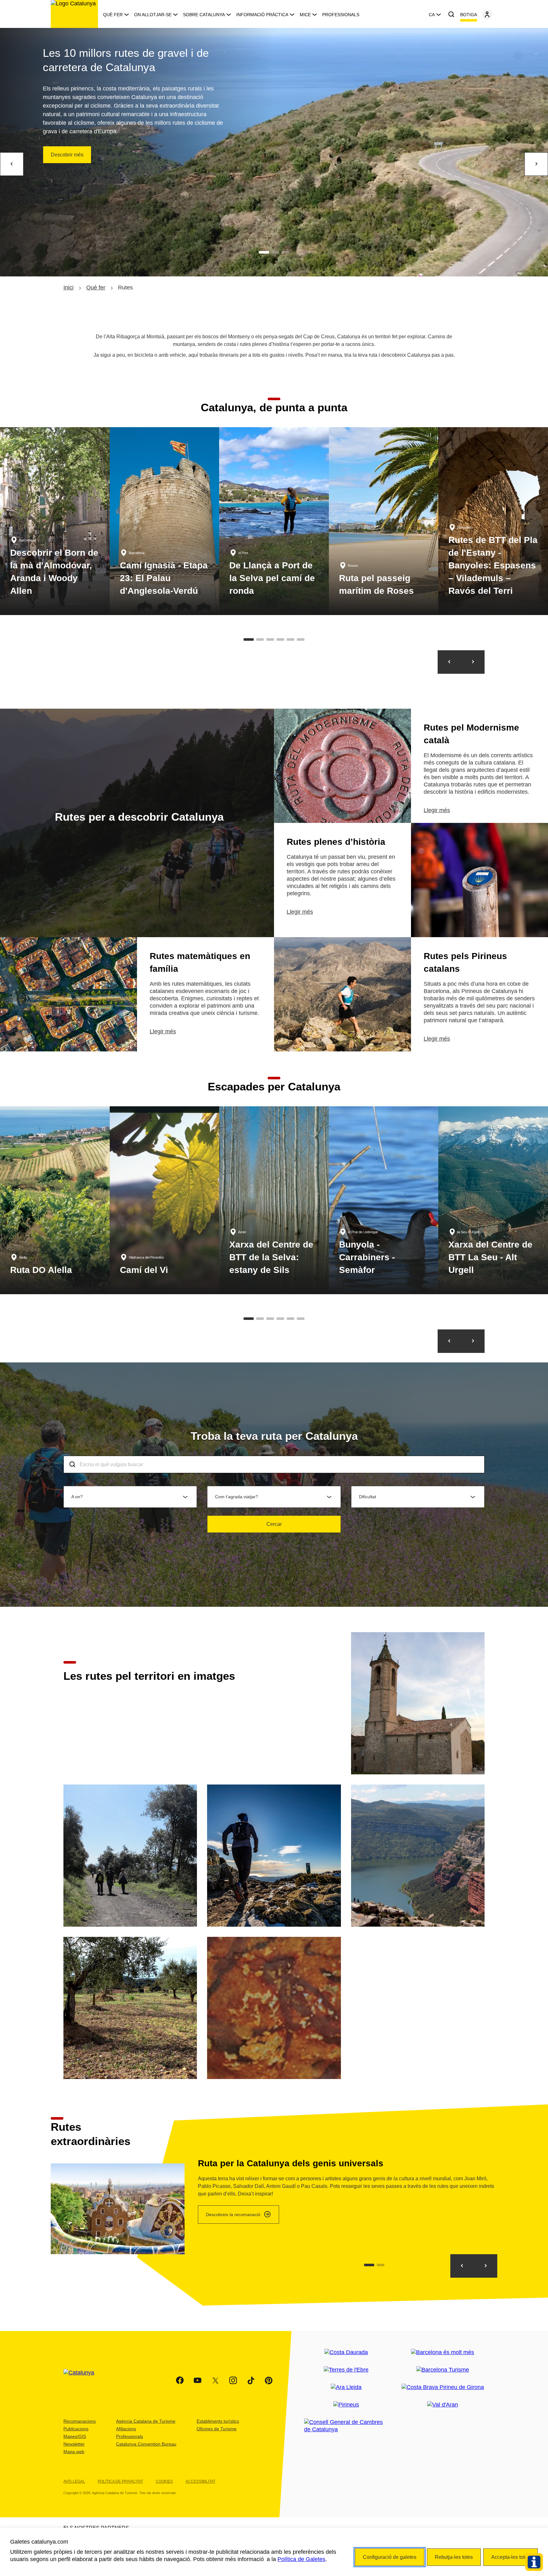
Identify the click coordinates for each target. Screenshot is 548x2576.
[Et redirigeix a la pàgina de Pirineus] (346, 2405)
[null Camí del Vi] (165, 1200)
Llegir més (437, 810)
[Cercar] (451, 15)
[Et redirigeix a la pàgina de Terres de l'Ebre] (346, 2370)
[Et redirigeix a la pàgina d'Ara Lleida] (346, 2387)
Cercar (274, 1524)
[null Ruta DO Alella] (55, 1200)
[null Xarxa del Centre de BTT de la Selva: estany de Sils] (274, 1200)
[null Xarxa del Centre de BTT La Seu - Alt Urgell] (493, 1200)
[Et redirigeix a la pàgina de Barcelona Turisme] (443, 2370)
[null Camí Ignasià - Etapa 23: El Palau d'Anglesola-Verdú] (165, 521)
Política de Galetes (301, 2559)
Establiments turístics (218, 2421)
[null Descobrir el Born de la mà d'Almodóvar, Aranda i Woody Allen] (55, 521)
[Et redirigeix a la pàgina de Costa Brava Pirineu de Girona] (443, 2387)
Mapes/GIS (75, 2436)
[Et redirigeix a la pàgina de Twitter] (215, 2381)
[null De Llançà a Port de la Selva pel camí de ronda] (274, 521)
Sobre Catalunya (204, 15)
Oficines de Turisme (217, 2429)
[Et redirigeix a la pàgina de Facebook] (180, 2381)
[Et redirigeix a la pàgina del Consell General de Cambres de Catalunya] (346, 2426)
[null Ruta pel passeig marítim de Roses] (384, 521)
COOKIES (164, 2481)
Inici (68, 288)
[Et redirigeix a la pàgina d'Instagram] (233, 2381)
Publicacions (76, 2429)
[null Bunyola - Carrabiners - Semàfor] (384, 1200)
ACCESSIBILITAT (200, 2481)
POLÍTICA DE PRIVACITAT (120, 2481)
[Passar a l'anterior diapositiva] (449, 662)
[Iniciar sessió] (487, 15)
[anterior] (12, 164)
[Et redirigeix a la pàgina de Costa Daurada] (346, 2352)
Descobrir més (67, 155)
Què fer (113, 15)
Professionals (341, 15)
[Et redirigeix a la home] (74, 14)
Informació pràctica (262, 15)
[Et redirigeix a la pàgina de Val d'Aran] (443, 2405)
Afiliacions (126, 2429)
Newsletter (74, 2444)
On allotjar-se (153, 15)
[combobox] (274, 1464)
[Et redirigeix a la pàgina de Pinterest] (269, 2381)
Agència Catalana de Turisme (146, 2421)
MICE (305, 15)
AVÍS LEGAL (74, 2481)
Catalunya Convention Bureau (146, 2444)
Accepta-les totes (511, 2557)
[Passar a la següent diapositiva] (473, 662)
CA (432, 15)
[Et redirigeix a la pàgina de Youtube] (198, 2381)
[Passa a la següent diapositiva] (473, 1341)
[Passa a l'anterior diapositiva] (449, 1341)
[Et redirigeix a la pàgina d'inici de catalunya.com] (83, 2381)
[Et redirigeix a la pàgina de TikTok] (251, 2381)
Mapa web (74, 2452)
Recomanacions (80, 2421)
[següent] (536, 164)
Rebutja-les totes (454, 2557)
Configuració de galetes (390, 2557)
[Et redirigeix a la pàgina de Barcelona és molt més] (443, 2352)
